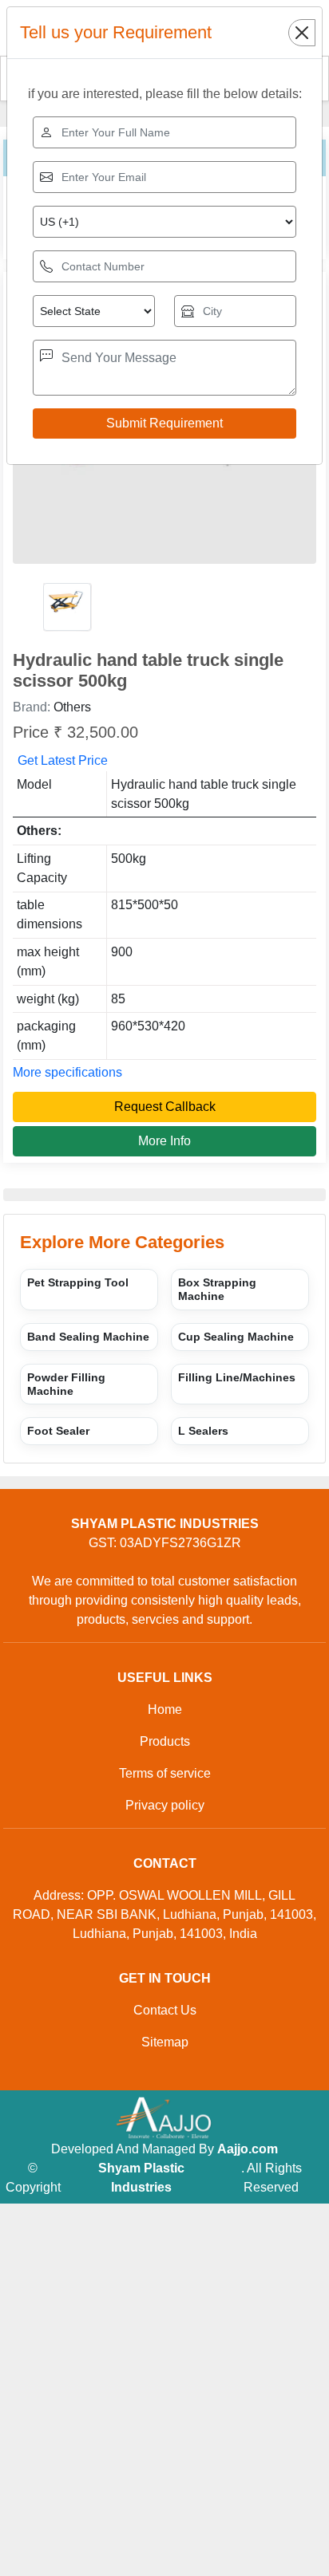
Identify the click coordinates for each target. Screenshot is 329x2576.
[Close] (302, 33)
